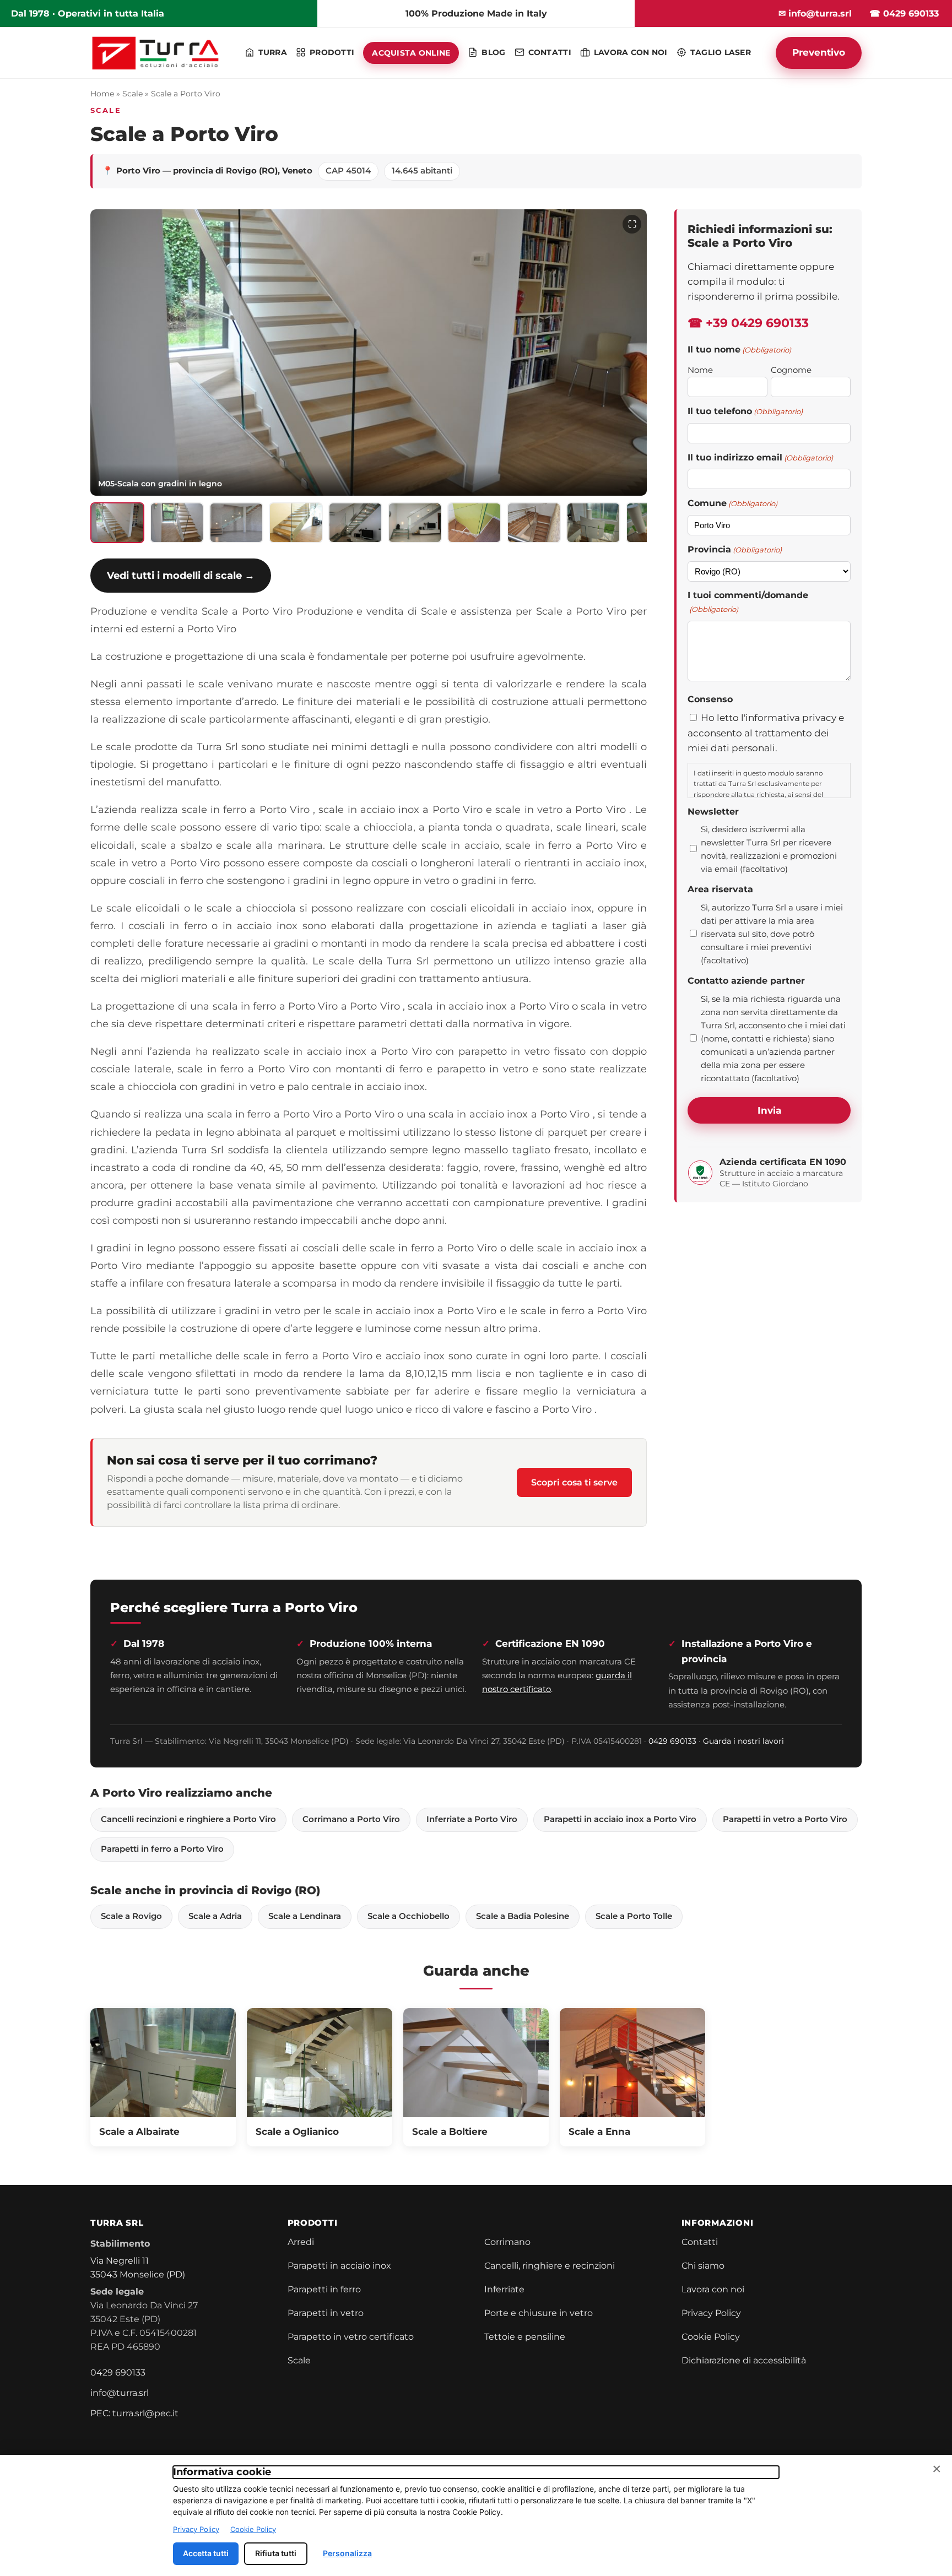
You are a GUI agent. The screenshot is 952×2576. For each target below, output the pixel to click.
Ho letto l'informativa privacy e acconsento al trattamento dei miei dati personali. (766, 733)
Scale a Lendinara (305, 1916)
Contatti (700, 2242)
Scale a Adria (215, 1916)
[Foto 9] (593, 523)
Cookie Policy (711, 2337)
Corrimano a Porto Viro (351, 1819)
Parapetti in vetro (326, 2313)
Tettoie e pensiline (525, 2337)
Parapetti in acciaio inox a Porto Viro (620, 1819)
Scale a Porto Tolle (634, 1916)
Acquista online (411, 53)
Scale (132, 94)
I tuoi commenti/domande (748, 602)
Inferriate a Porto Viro (472, 1819)
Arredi (301, 2242)
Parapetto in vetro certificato (351, 2337)
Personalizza (347, 2553)
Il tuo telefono (745, 411)
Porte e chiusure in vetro (539, 2313)
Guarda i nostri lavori (743, 1741)
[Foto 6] (415, 523)
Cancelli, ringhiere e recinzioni (550, 2266)
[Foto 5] (355, 523)
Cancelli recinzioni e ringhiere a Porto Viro (188, 1819)
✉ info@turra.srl (815, 13)
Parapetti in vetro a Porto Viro (785, 1819)
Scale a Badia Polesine (523, 1916)
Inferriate (504, 2289)
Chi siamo (703, 2266)
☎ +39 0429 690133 (748, 323)
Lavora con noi (713, 2289)
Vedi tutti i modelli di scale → (181, 575)
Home (102, 94)
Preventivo (819, 52)
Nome (700, 370)
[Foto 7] (474, 523)
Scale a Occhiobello (409, 1916)
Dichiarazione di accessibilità (744, 2360)
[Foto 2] (177, 523)
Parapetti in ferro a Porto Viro (162, 1849)
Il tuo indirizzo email (760, 457)
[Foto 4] (296, 523)
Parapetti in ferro (324, 2289)
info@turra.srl (120, 2393)
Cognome (791, 370)
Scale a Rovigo (131, 1916)
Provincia (735, 549)
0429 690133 (672, 1741)
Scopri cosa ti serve (574, 1482)
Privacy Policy (711, 2313)
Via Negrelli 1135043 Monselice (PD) (138, 2268)
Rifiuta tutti (276, 2553)
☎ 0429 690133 (904, 13)
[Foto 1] (117, 523)
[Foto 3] (236, 523)
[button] (369, 352)
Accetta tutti (206, 2553)
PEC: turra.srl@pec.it (134, 2413)
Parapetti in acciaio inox (339, 2266)
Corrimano (507, 2242)
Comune (732, 503)
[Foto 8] (534, 523)
